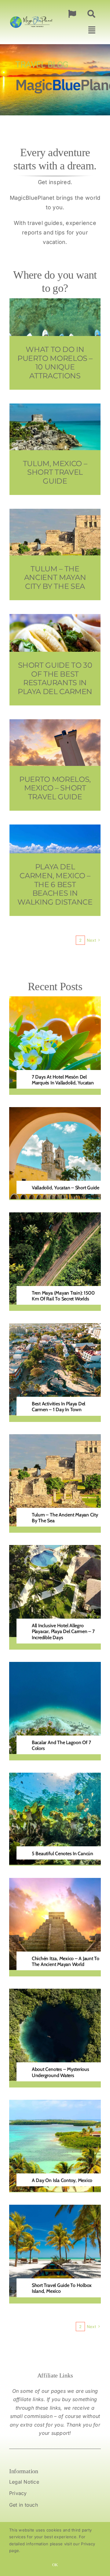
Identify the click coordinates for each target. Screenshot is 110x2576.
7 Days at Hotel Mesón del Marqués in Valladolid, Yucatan (63, 1080)
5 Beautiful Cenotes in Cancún (62, 1854)
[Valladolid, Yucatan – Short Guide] (55, 1112)
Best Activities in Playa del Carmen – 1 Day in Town (59, 1407)
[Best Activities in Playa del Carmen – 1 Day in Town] (55, 1328)
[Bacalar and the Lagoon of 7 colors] (55, 1666)
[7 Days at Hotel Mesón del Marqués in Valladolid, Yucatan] (55, 1001)
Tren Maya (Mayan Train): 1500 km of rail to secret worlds (63, 1296)
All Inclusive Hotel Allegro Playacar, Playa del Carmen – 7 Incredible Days (63, 1631)
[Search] (91, 14)
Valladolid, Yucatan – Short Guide (66, 1188)
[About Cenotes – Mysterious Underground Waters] (55, 1993)
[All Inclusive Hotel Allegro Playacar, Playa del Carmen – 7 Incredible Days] (55, 1549)
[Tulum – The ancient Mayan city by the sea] (55, 1439)
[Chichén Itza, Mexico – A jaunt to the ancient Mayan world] (55, 1882)
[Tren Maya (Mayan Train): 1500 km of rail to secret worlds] (55, 1217)
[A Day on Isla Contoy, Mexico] (55, 2104)
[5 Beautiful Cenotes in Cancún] (55, 1777)
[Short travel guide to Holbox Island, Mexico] (55, 2209)
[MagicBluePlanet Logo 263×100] (31, 16)
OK (55, 2565)
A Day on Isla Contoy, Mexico (62, 2180)
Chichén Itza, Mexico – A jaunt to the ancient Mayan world (66, 1961)
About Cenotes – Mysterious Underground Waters (61, 2072)
